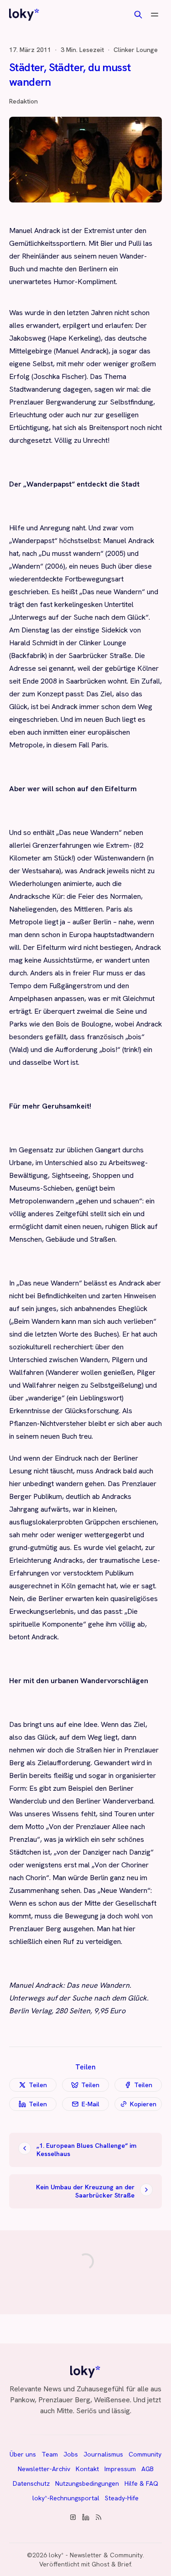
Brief (124, 2564)
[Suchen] (138, 15)
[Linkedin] (86, 2517)
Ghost (101, 2564)
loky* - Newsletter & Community (96, 2555)
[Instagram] (73, 2517)
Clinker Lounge (136, 50)
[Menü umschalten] (155, 15)
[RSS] (98, 2517)
